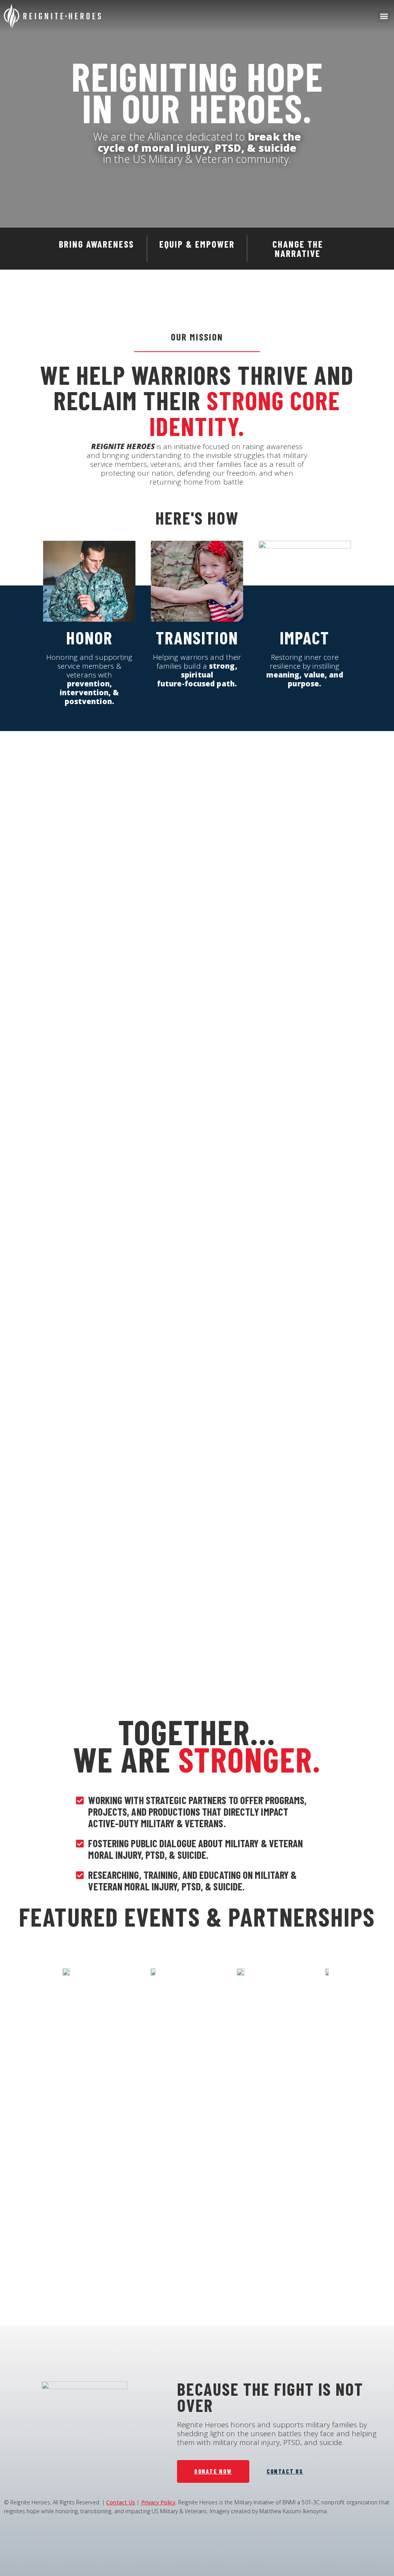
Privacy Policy (158, 2502)
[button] (384, 16)
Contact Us (121, 2502)
